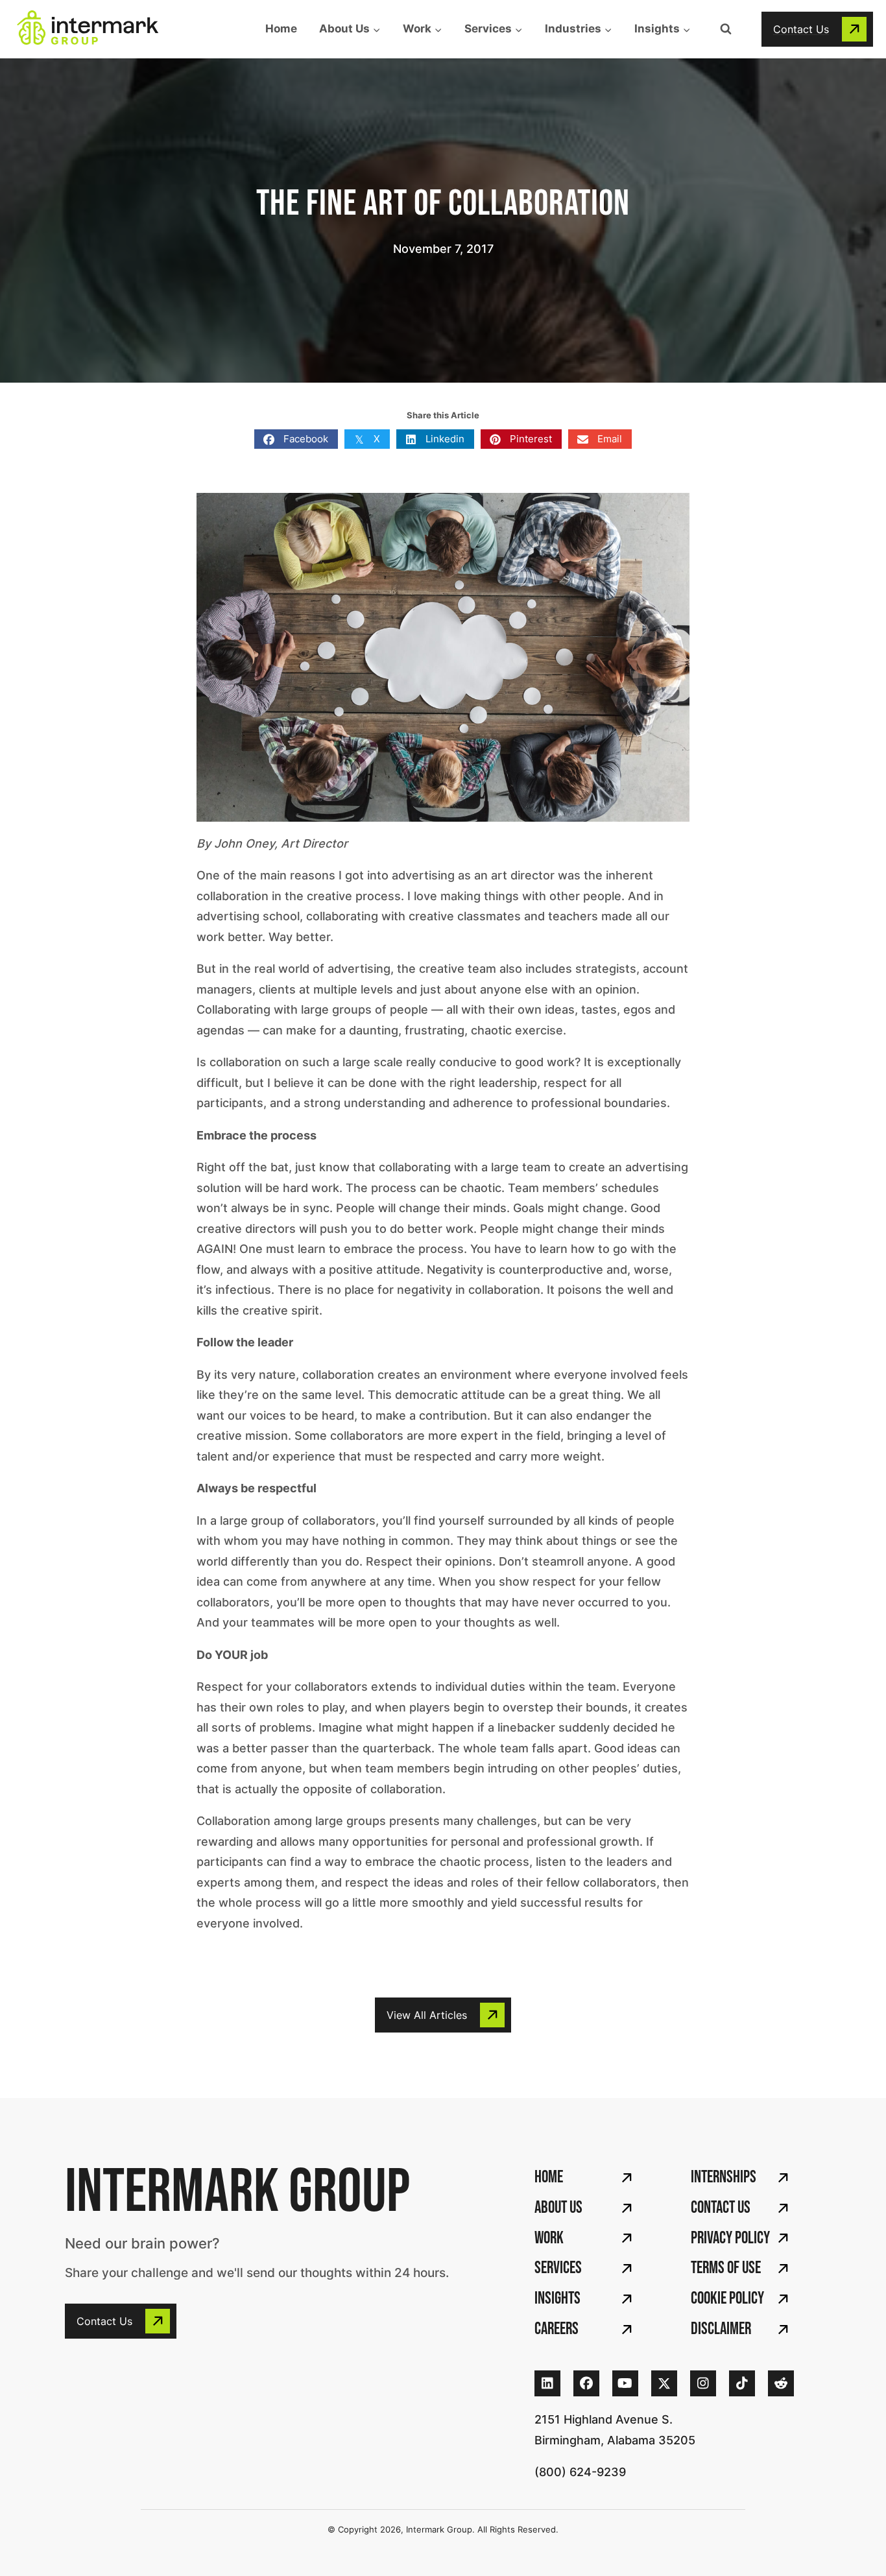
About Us (558, 2208)
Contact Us (721, 2208)
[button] (817, 29)
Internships (724, 2177)
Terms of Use (726, 2268)
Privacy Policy (730, 2238)
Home (281, 29)
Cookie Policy (727, 2299)
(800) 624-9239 (580, 2472)
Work (549, 2238)
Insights (557, 2299)
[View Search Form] (726, 29)
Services (558, 2268)
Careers (557, 2329)
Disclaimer (721, 2329)
